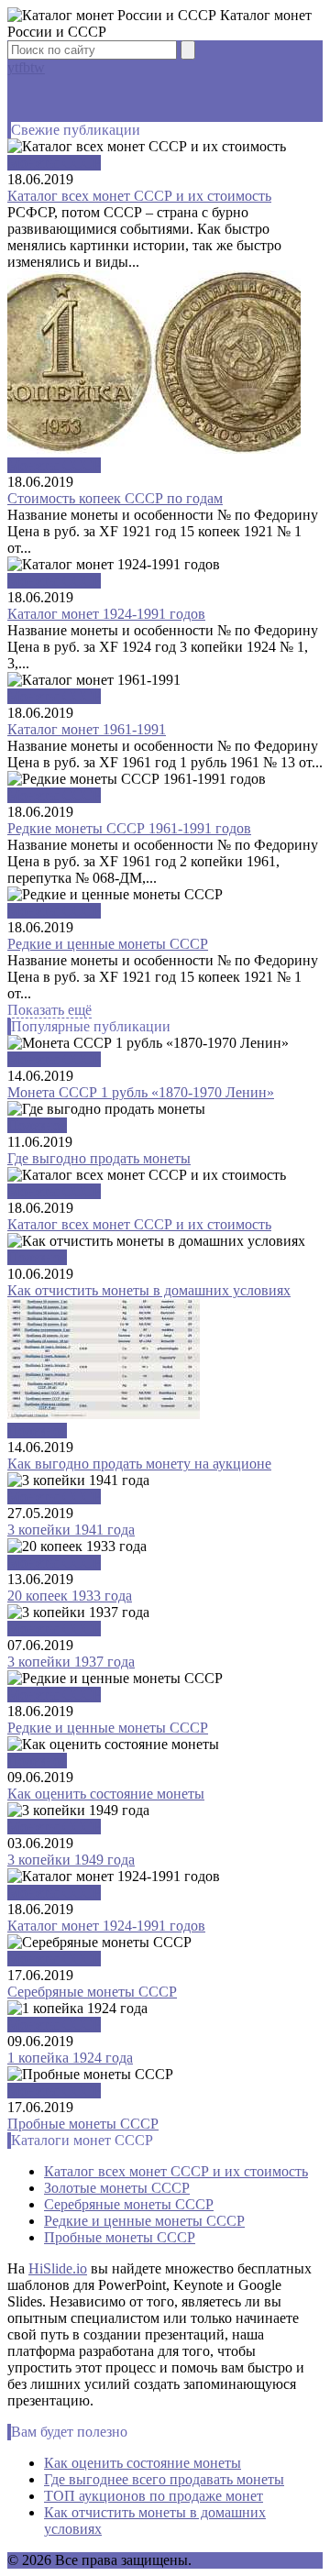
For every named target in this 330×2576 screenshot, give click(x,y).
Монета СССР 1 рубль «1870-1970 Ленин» (141, 1092)
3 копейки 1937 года (71, 1662)
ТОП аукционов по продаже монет (154, 2496)
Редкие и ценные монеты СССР (108, 944)
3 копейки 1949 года (71, 1860)
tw (38, 67)
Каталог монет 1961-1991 (87, 729)
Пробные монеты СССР (83, 2124)
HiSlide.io (58, 2268)
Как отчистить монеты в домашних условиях (149, 1290)
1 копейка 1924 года (70, 2058)
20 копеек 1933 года (70, 1596)
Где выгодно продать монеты (99, 1158)
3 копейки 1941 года (71, 1530)
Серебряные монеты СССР (92, 1992)
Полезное (37, 1125)
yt (13, 67)
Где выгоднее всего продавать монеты (164, 2479)
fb (24, 67)
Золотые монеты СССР (117, 2188)
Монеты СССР (54, 163)
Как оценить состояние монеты (106, 1794)
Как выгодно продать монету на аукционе (139, 1464)
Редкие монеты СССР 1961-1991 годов (129, 828)
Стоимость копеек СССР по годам (115, 498)
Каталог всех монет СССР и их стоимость (139, 196)
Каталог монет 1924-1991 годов (106, 614)
